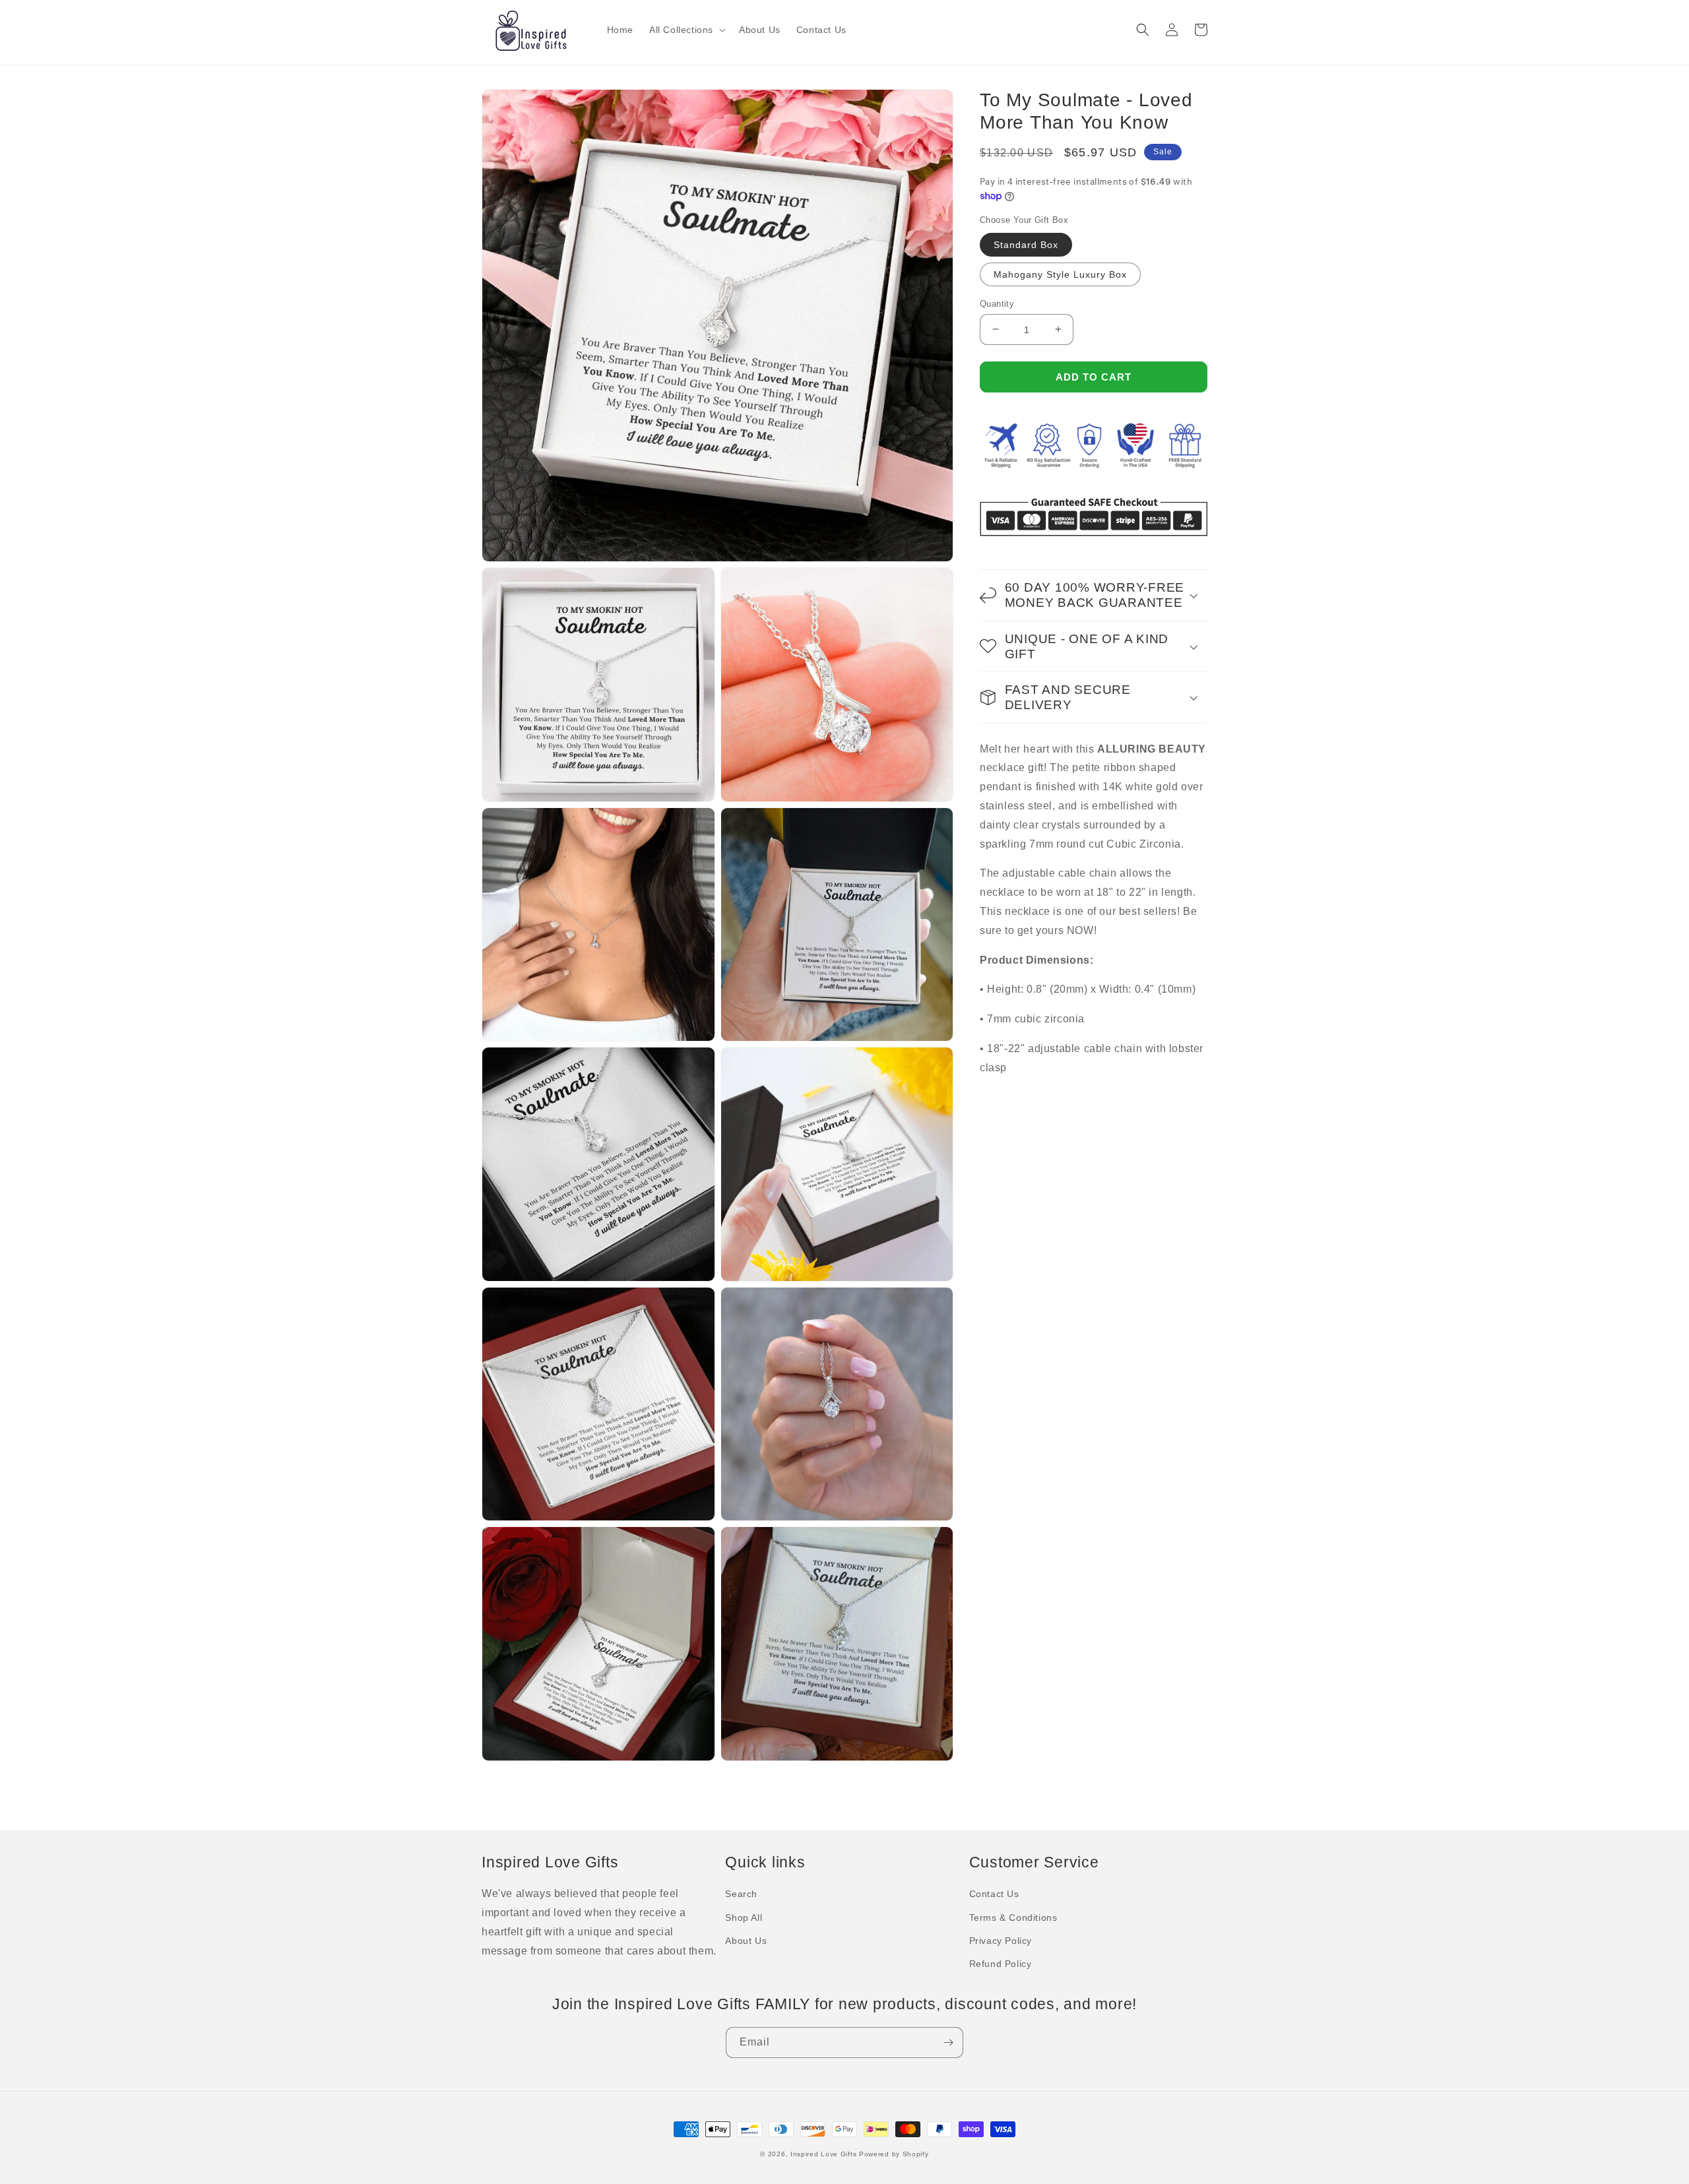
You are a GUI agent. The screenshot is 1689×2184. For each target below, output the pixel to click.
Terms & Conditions (1013, 1918)
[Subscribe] (948, 2043)
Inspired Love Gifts (823, 2154)
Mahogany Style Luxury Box (1060, 274)
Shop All (744, 1918)
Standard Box (1026, 244)
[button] (686, 30)
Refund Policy (1001, 1964)
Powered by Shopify (894, 2154)
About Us (746, 1941)
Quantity (997, 303)
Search (741, 1894)
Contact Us (994, 1894)
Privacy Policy (1001, 1941)
